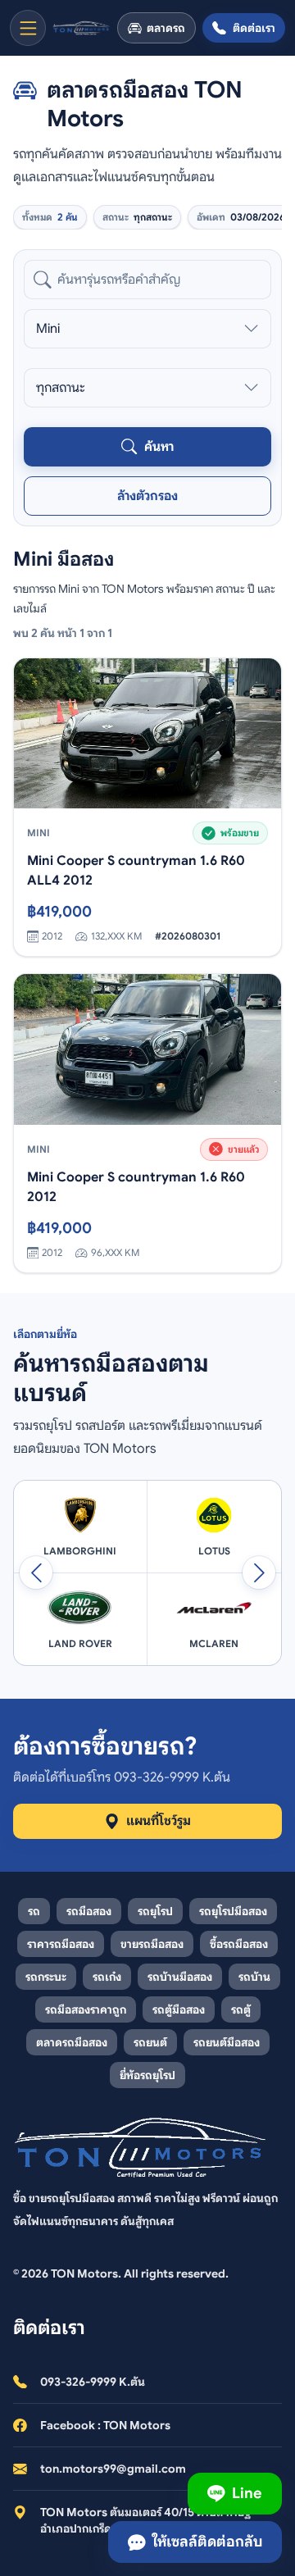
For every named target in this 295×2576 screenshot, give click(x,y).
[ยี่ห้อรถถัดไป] (259, 1572)
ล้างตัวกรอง (147, 496)
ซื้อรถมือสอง (239, 1944)
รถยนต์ (150, 2042)
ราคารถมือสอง (61, 1944)
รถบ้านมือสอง (180, 1977)
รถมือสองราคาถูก (86, 2009)
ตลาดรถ (166, 28)
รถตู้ (241, 2009)
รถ (34, 1911)
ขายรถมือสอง (152, 1944)
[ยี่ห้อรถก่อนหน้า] (36, 1572)
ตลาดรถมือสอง (72, 2042)
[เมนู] (28, 28)
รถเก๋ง (107, 1977)
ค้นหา (159, 447)
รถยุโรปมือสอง (233, 1911)
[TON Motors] (82, 28)
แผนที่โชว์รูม (159, 1821)
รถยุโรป (155, 1911)
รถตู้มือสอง (179, 2009)
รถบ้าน (254, 1977)
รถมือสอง (89, 1911)
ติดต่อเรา (254, 28)
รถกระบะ (46, 1977)
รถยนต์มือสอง (227, 2042)
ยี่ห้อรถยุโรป (147, 2075)
